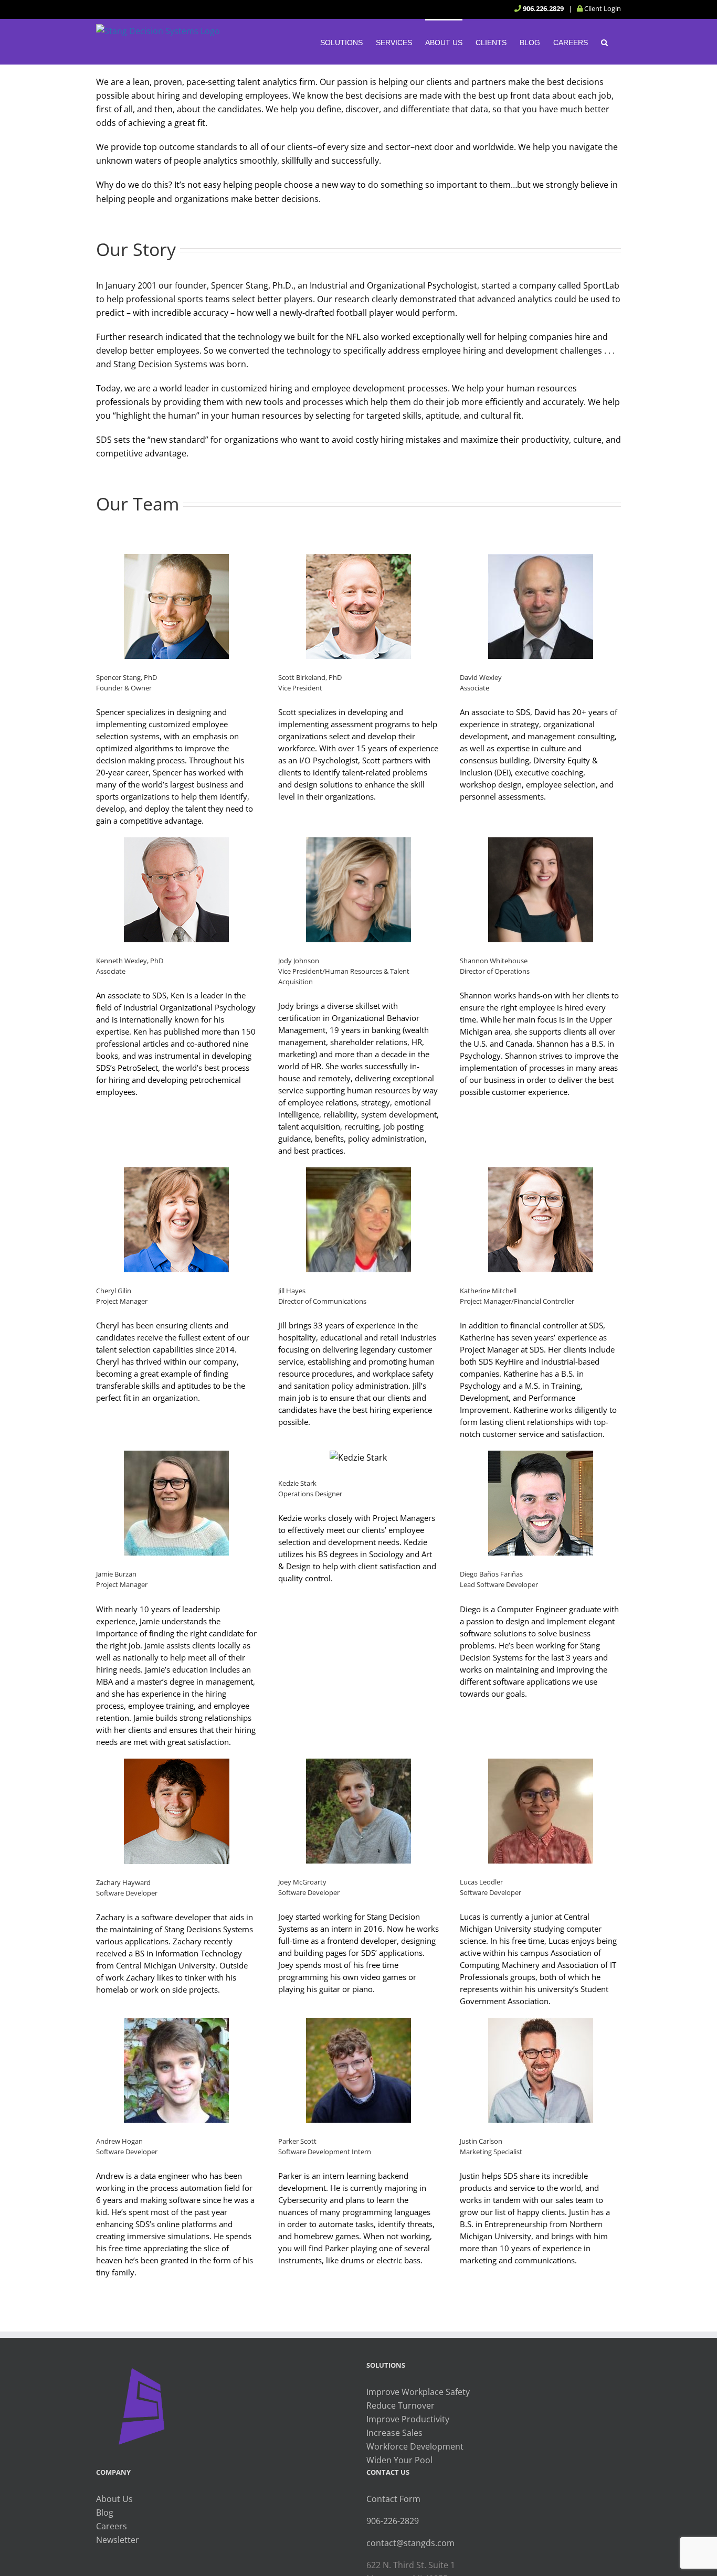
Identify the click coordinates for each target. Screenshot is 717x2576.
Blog (105, 2513)
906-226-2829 (393, 2521)
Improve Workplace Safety (418, 2392)
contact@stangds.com (410, 2543)
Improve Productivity (408, 2419)
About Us (114, 2499)
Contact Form (393, 2499)
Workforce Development (415, 2446)
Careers (112, 2526)
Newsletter (118, 2540)
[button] (604, 41)
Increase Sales (394, 2433)
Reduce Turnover (400, 2405)
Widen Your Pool (399, 2460)
